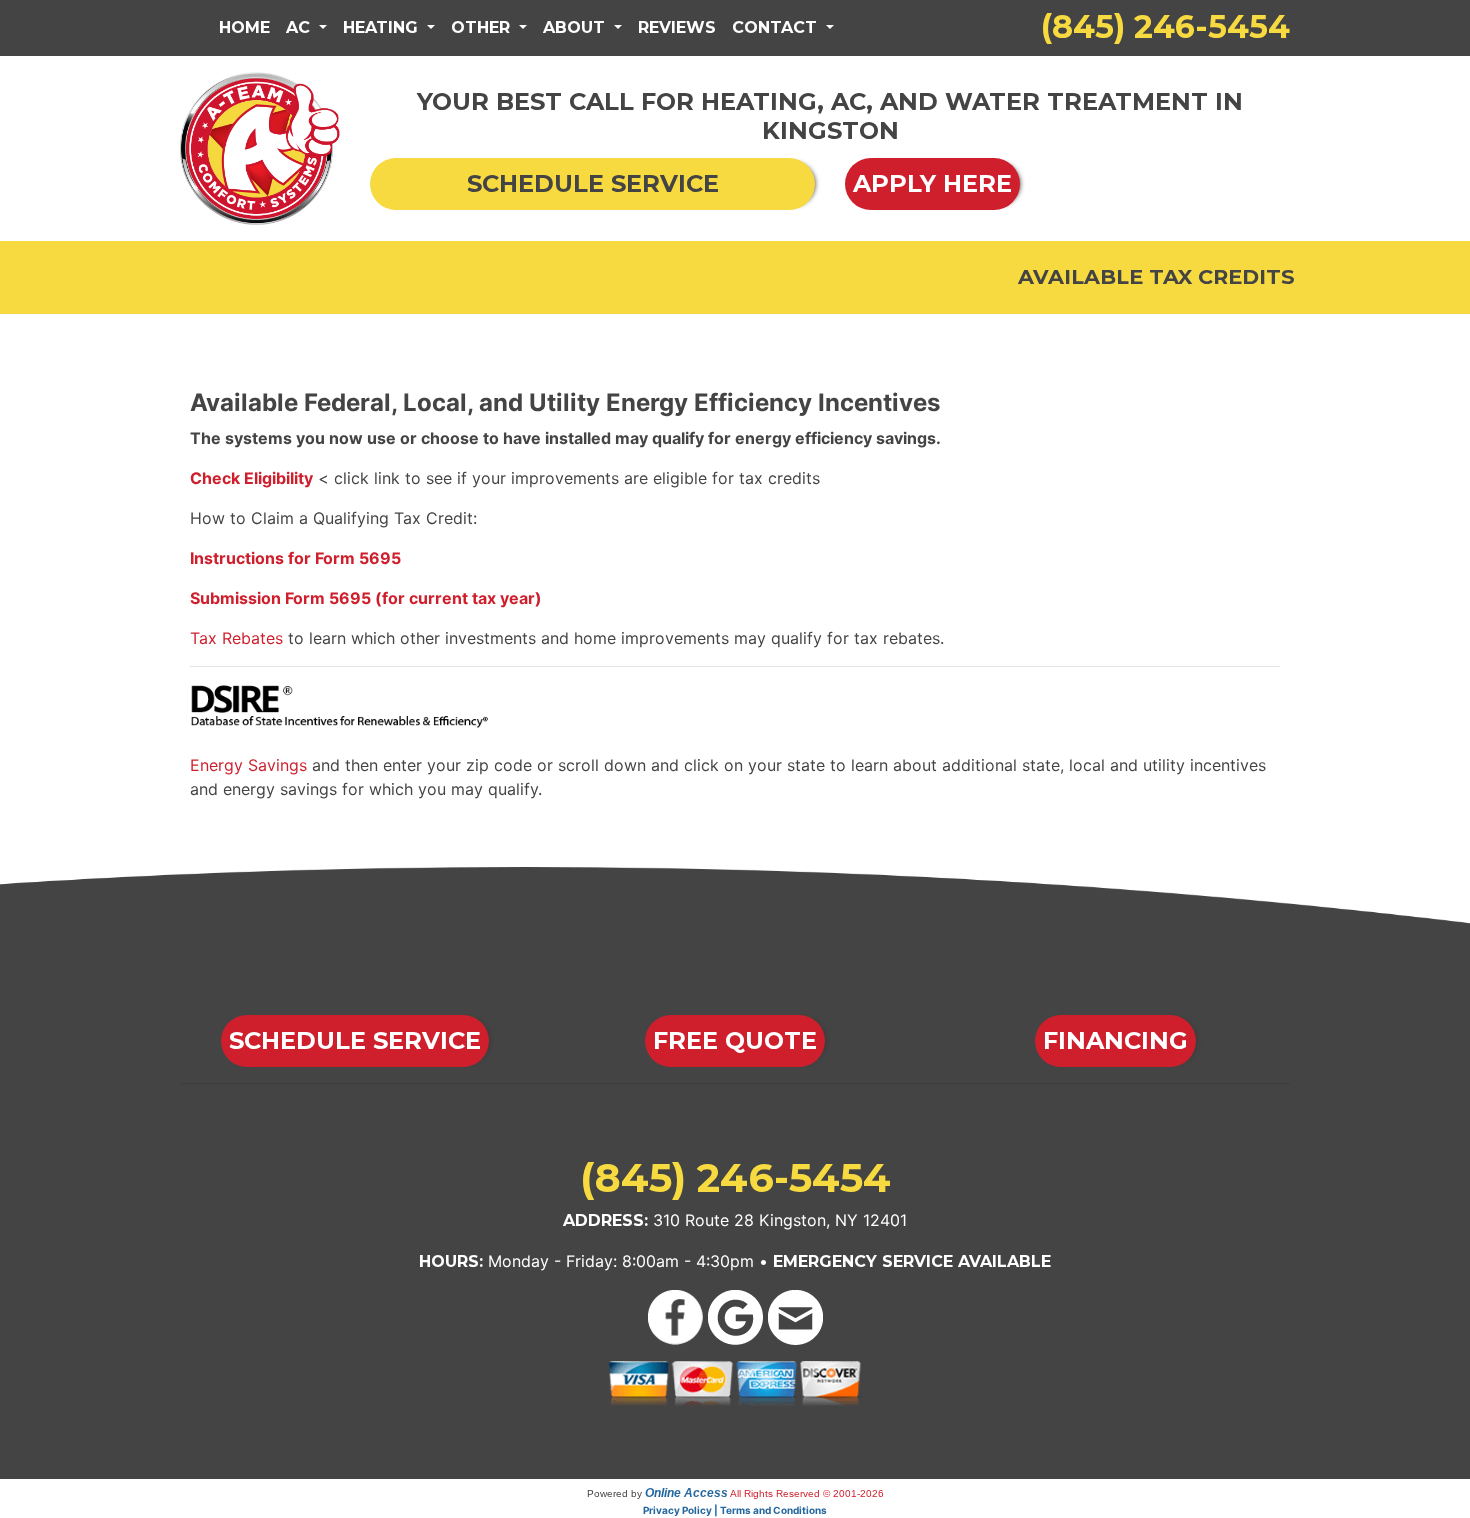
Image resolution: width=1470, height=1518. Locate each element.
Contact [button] (777, 27)
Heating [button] (383, 27)
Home (244, 27)
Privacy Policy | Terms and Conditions (735, 1510)
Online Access (686, 1493)
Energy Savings (248, 765)
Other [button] (483, 27)
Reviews (677, 27)
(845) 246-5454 (1165, 26)
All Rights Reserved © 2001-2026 (807, 1493)
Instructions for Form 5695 (295, 558)
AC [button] (300, 27)
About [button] (576, 27)
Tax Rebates (236, 638)
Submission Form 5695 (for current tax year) (366, 598)
